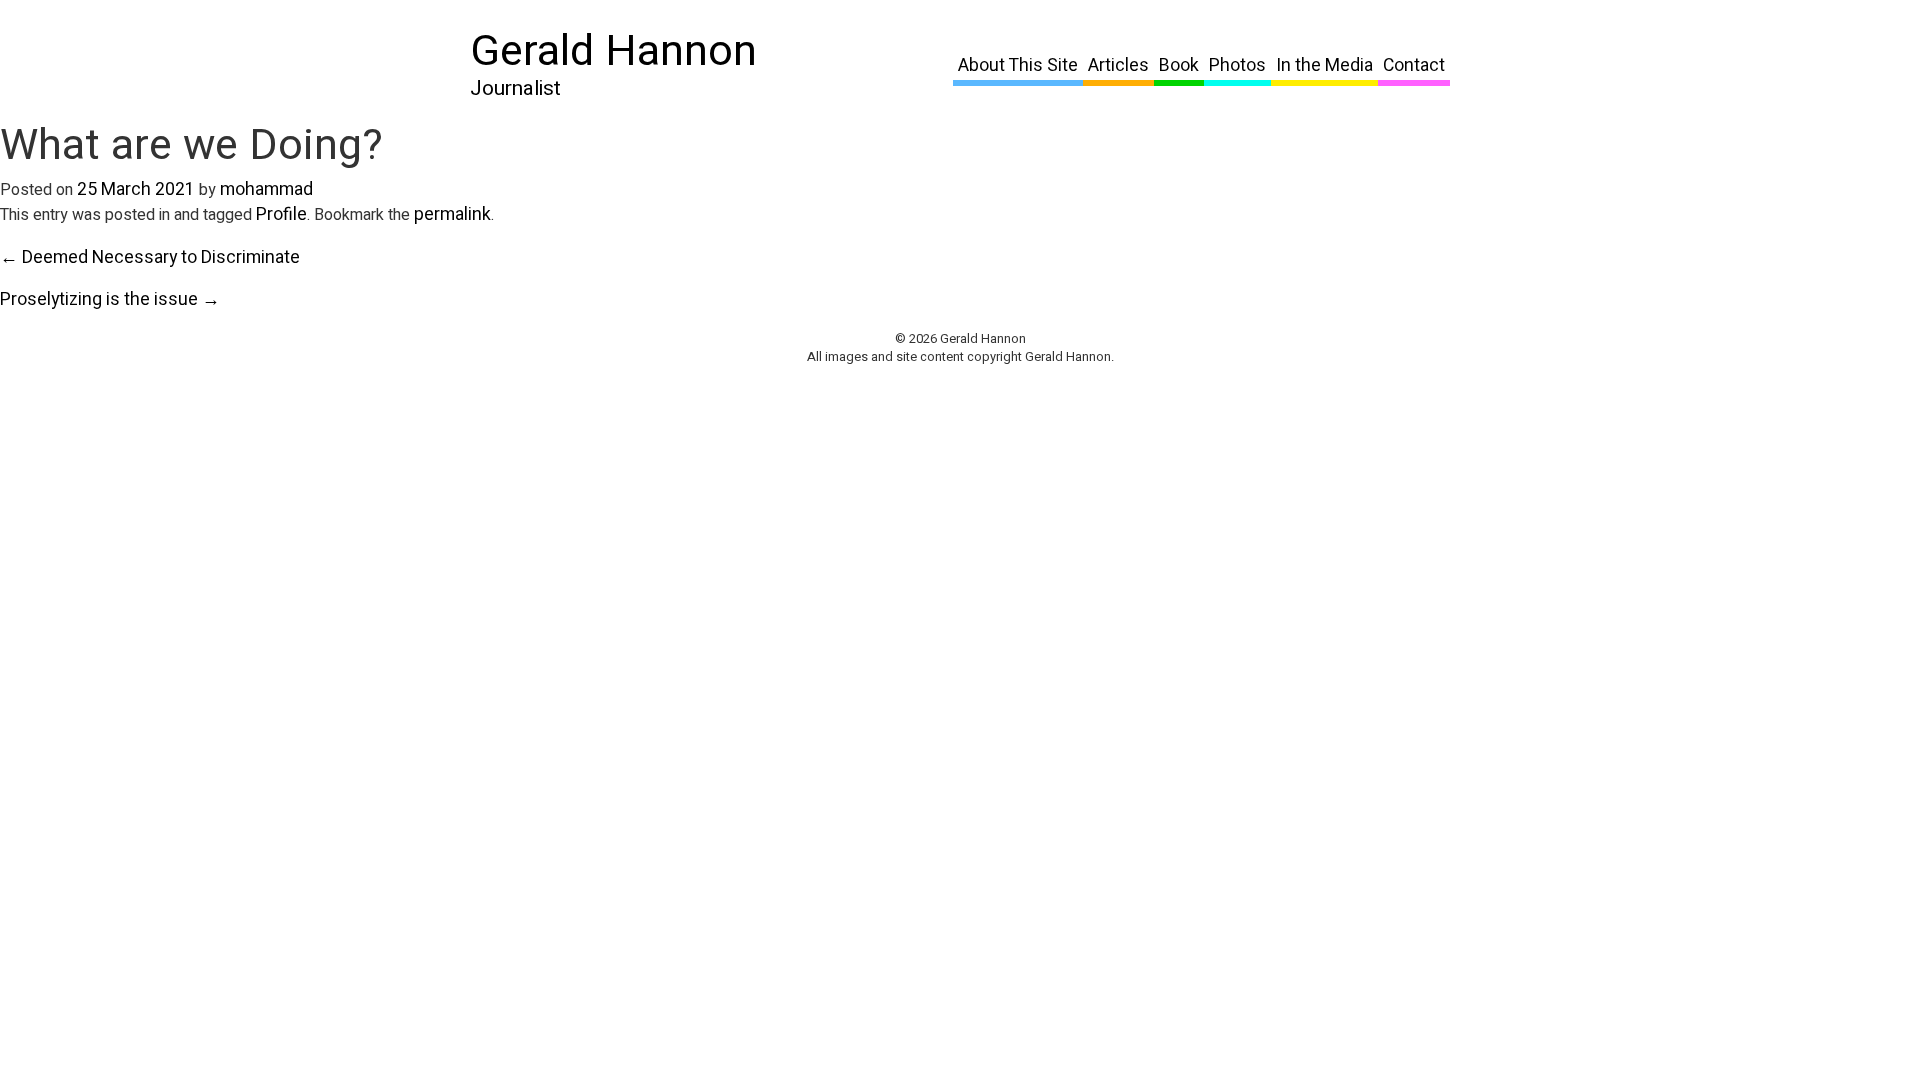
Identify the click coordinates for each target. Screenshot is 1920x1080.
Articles (1118, 65)
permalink (452, 214)
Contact (1414, 65)
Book (1179, 65)
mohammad (266, 189)
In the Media (1324, 65)
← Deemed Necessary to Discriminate (150, 257)
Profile (281, 214)
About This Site (1018, 65)
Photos (1237, 65)
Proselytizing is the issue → (110, 299)
